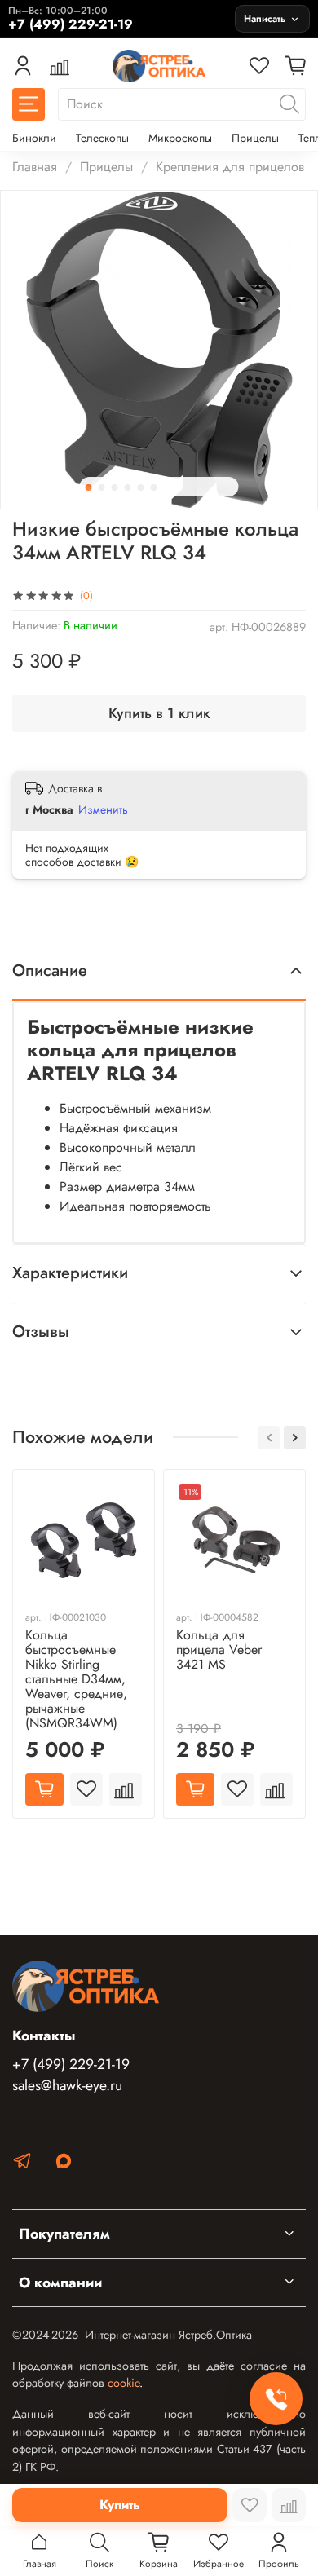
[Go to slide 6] (154, 487)
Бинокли (34, 138)
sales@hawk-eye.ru (67, 2085)
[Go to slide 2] (102, 487)
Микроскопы (180, 138)
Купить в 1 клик (159, 713)
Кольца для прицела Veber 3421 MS (219, 1650)
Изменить (103, 809)
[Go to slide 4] (128, 487)
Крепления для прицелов (230, 167)
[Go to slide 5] (141, 487)
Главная (35, 167)
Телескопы (102, 138)
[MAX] (64, 2164)
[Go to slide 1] (89, 487)
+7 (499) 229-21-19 (71, 2064)
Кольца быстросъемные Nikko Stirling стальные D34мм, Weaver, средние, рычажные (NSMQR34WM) (76, 1679)
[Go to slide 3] (115, 487)
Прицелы (255, 138)
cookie (124, 2383)
